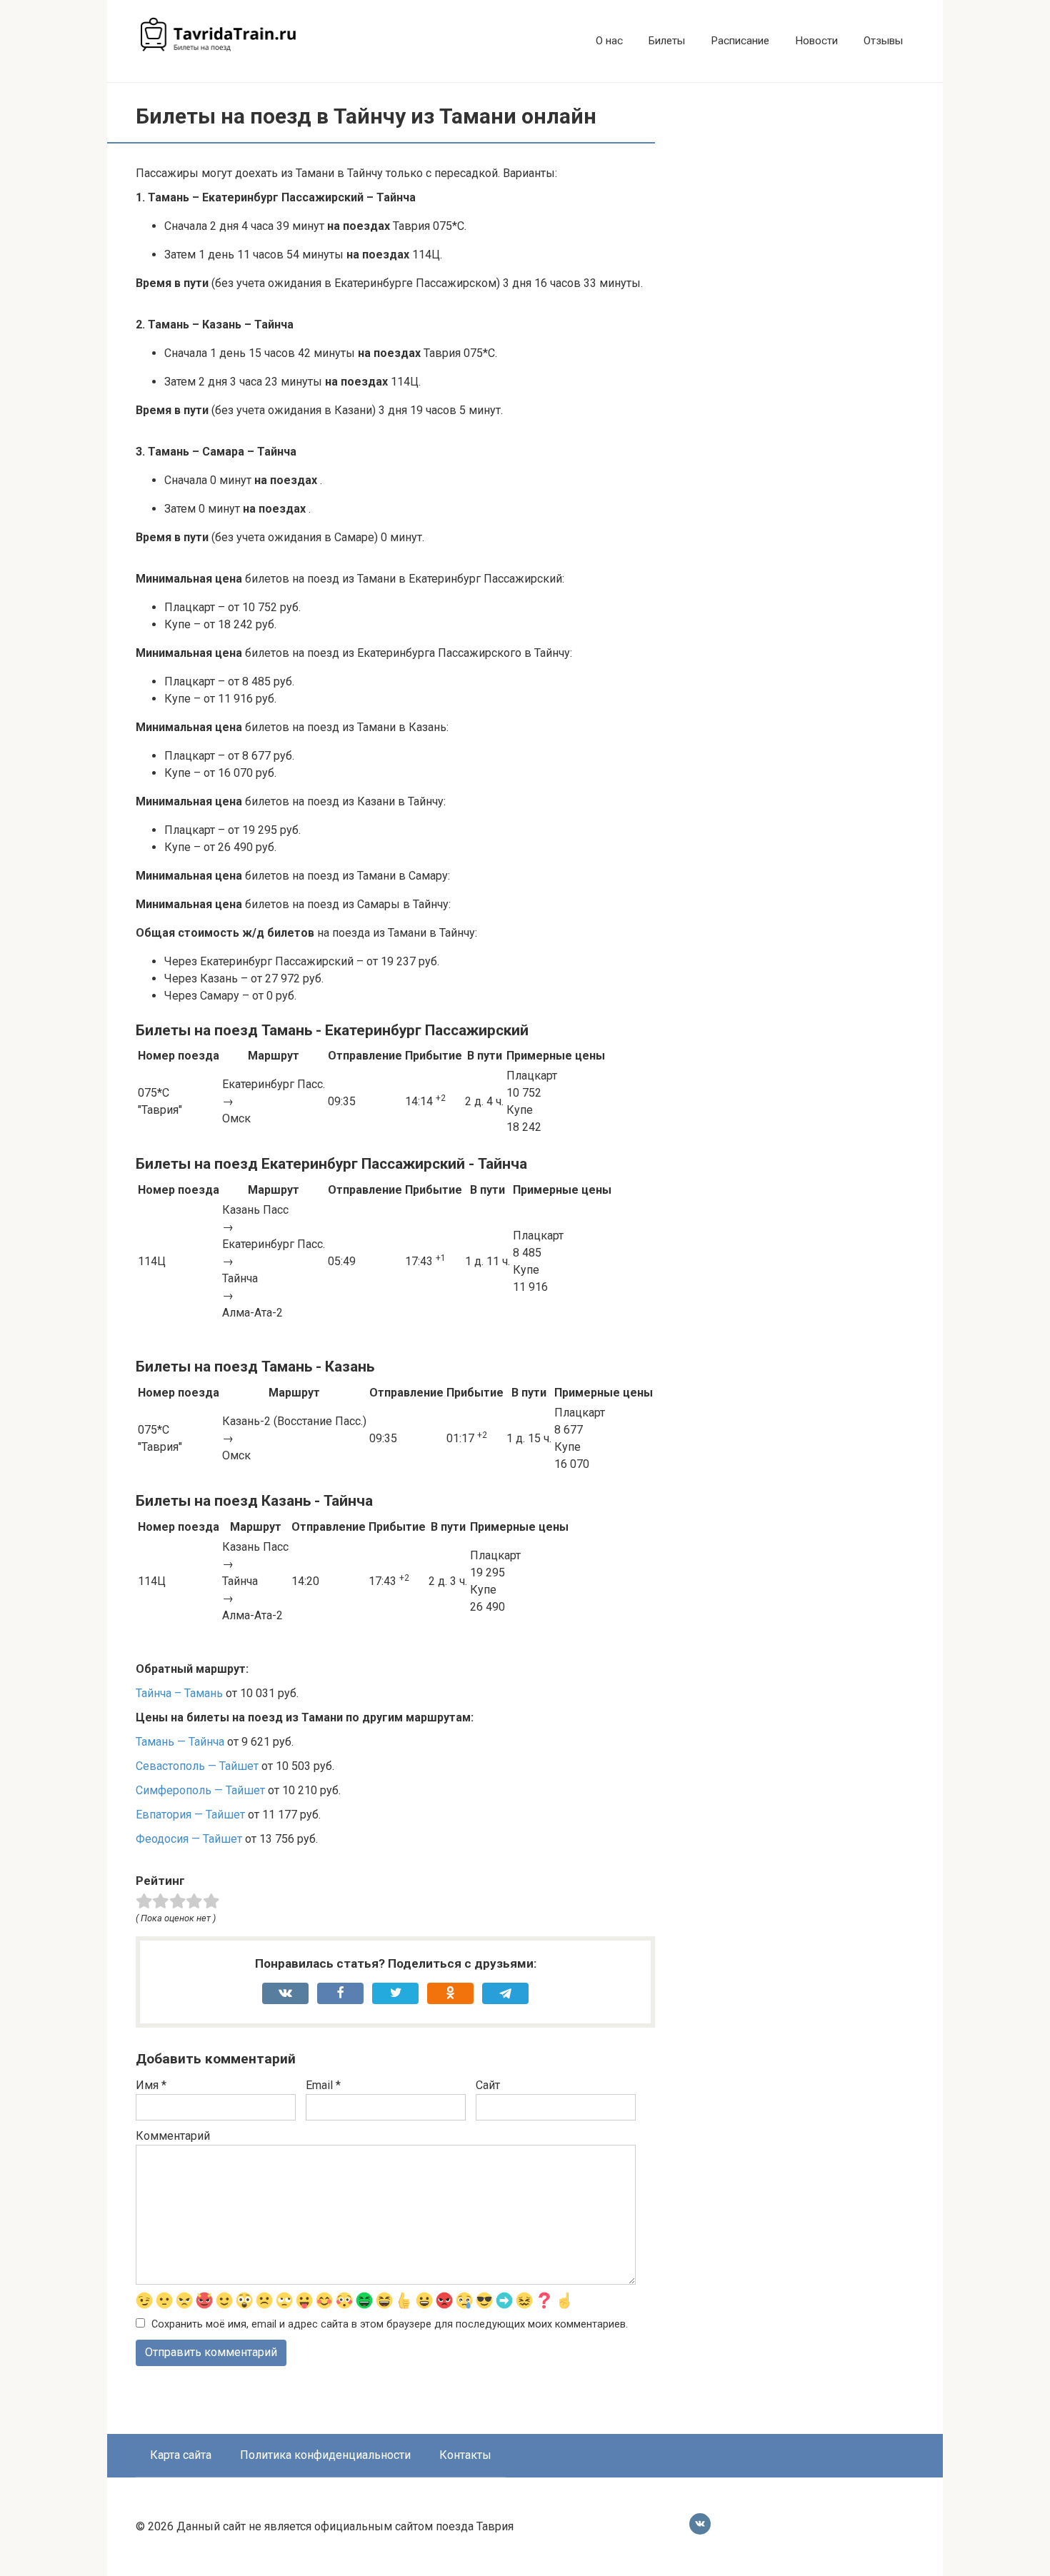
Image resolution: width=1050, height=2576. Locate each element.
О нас (609, 41)
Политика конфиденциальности (325, 2455)
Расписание (740, 41)
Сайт (488, 2085)
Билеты (667, 41)
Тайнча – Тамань (179, 1693)
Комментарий (173, 2136)
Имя (151, 2085)
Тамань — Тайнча (180, 1742)
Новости (816, 41)
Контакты (465, 2455)
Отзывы (883, 41)
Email (323, 2085)
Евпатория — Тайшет (190, 1815)
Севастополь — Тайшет (197, 1766)
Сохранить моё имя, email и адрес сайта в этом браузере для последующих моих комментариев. (390, 2324)
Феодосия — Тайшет (189, 1839)
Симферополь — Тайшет (200, 1790)
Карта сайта (181, 2455)
